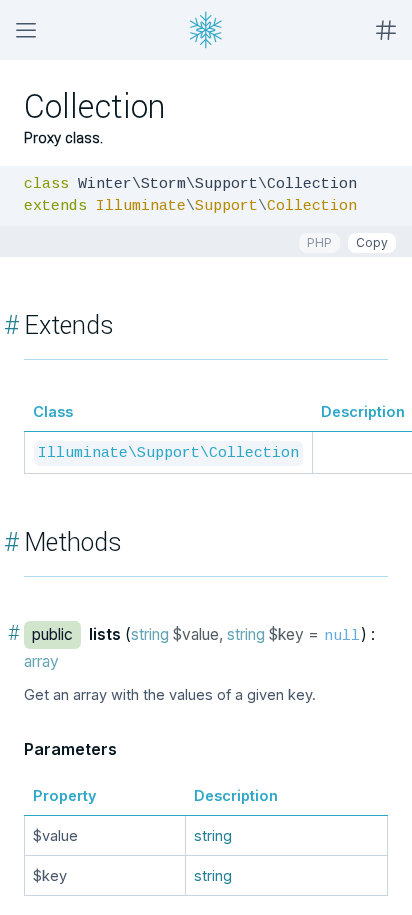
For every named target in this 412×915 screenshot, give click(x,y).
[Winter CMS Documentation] (206, 30)
